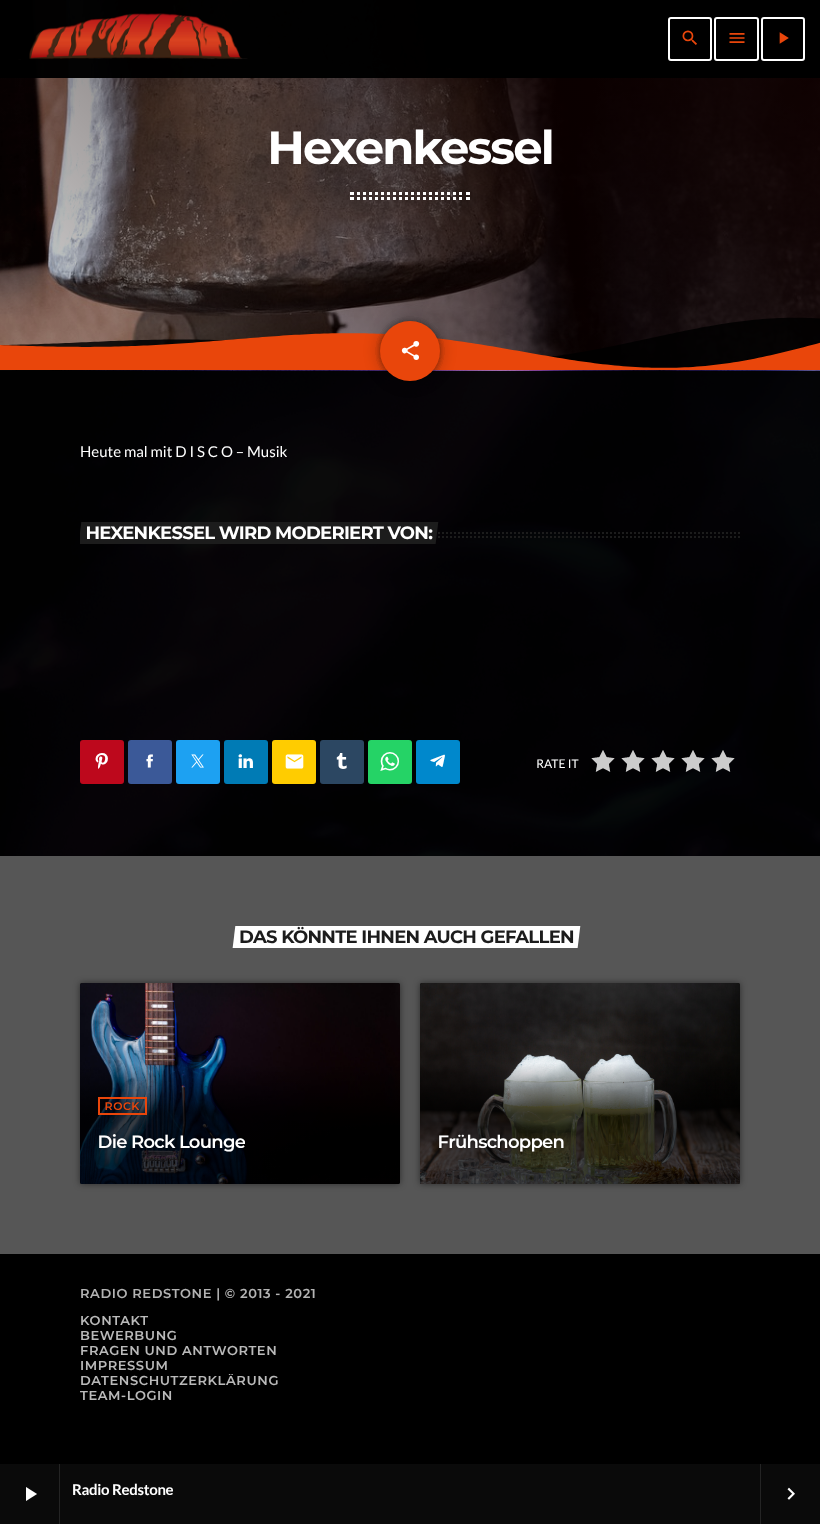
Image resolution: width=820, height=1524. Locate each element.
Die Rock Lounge (172, 1142)
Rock (122, 1106)
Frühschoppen (501, 1142)
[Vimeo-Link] (134, 39)
